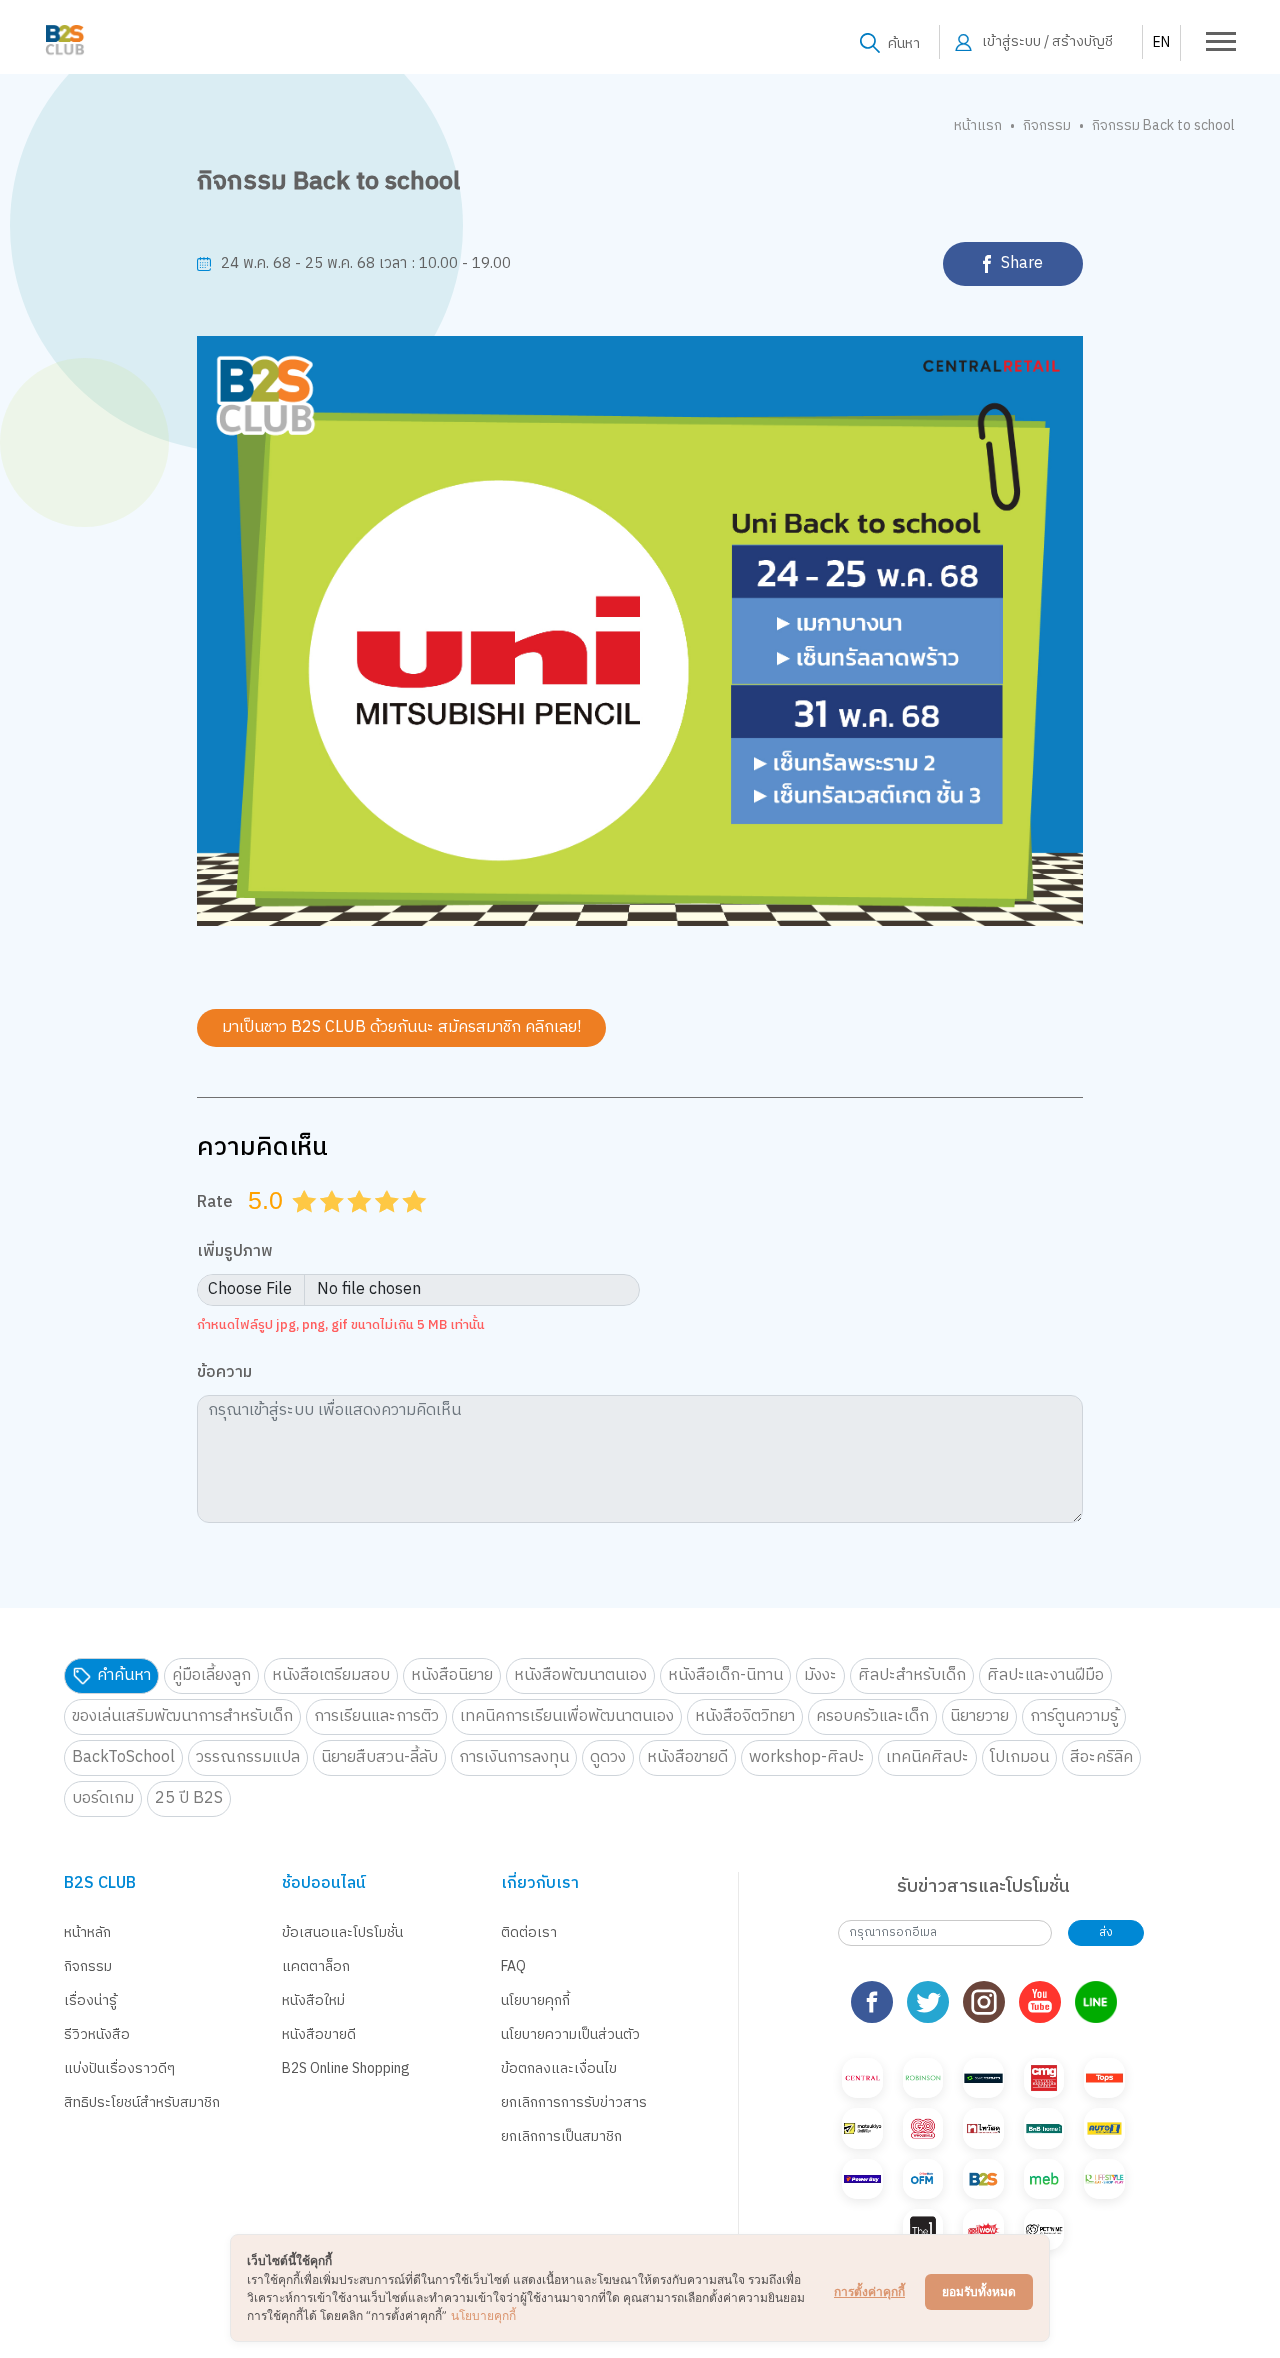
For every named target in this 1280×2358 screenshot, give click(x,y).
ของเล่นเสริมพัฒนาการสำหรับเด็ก (182, 1716)
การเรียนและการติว (376, 1716)
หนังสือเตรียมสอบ (331, 1675)
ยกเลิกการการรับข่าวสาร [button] (574, 2102)
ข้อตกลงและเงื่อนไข (559, 2068)
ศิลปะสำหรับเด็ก (912, 1675)
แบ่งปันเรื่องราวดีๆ (119, 2068)
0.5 (297, 1226)
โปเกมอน (1019, 1757)
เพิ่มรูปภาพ (235, 1252)
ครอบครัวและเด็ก (872, 1716)
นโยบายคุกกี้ (535, 2000)
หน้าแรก (978, 125)
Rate (215, 1202)
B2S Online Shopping (346, 2068)
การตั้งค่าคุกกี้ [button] (869, 2291)
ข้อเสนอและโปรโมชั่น (342, 1932)
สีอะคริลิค (1101, 1757)
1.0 (306, 1226)
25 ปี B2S (189, 1798)
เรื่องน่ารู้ (90, 2000)
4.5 (407, 1226)
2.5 (352, 1226)
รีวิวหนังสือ (97, 2034)
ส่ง (1106, 1932)
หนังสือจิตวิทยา (745, 1716)
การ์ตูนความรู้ (1074, 1716)
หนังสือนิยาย (452, 1675)
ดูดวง (608, 1757)
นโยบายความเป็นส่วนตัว (570, 2034)
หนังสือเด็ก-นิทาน (725, 1675)
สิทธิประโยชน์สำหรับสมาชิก (142, 2102)
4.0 (389, 1226)
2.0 (334, 1226)
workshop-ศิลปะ (807, 1757)
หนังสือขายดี (687, 1757)
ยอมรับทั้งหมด (979, 2291)
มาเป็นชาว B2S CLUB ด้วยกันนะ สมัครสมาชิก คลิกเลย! (401, 1027)
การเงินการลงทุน (514, 1757)
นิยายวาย (979, 1716)
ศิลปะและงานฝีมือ (1045, 1675)
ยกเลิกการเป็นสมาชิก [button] (561, 2136)
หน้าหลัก (87, 1932)
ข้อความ (224, 1373)
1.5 (325, 1226)
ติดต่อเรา (529, 1932)
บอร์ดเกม (103, 1798)
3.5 (380, 1226)
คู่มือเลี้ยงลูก (211, 1675)
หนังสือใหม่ (313, 2000)
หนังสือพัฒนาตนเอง (580, 1675)
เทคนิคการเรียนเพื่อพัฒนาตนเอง (567, 1716)
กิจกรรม (1047, 125)
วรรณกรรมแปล (248, 1757)
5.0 (416, 1226)
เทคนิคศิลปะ (927, 1757)
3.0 (361, 1226)
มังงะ (820, 1675)
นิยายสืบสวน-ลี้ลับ (379, 1757)
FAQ (513, 1966)
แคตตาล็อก (316, 1966)
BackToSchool (123, 1757)
